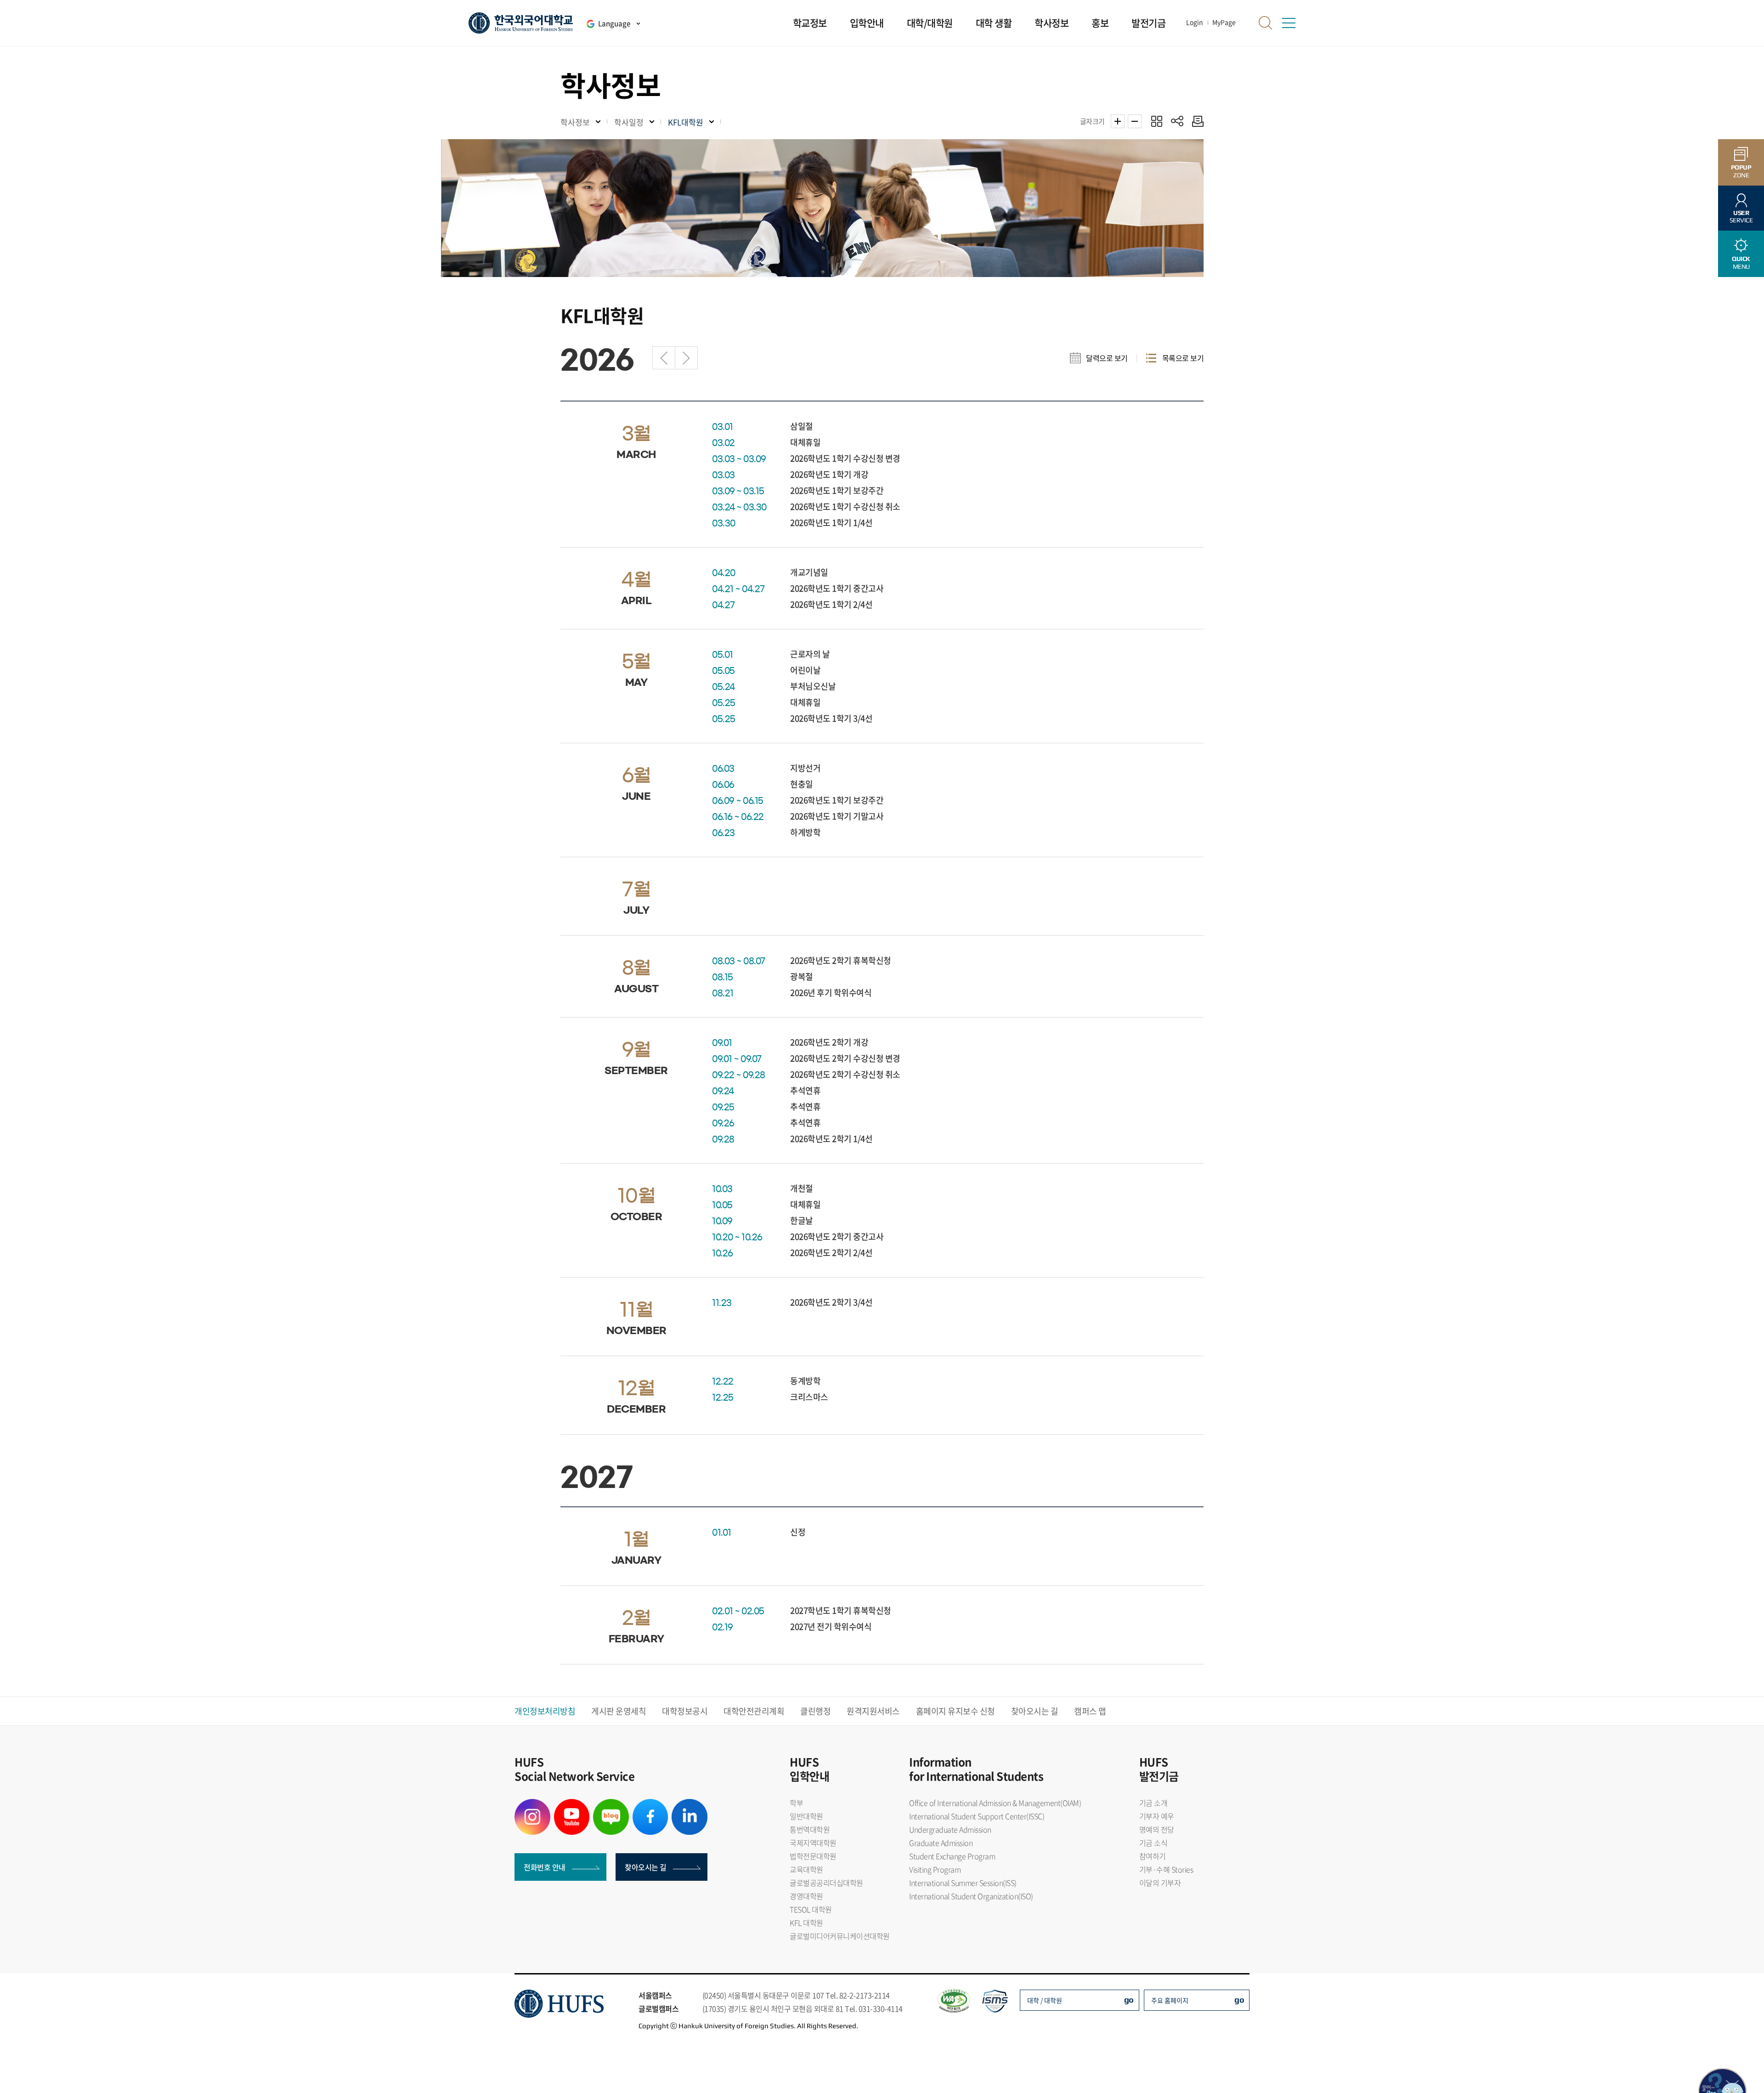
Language (614, 23)
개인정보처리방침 (545, 1711)
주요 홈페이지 (1170, 2000)
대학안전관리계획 (754, 1711)
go (1129, 2000)
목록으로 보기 (1183, 358)
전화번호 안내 (545, 1867)
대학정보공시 (685, 1711)
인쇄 (1196, 121)
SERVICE (1741, 217)
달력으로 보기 (1107, 358)
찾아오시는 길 (1035, 1711)
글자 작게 (1135, 121)
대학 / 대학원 (1045, 2000)
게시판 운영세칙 (619, 1711)
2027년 (686, 358)
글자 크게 (1118, 121)
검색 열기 (1266, 23)
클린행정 (815, 1711)
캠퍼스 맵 (1090, 1711)
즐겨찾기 (1156, 121)
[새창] (532, 1805)
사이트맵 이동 (1289, 23)
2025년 (664, 358)
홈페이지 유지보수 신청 (955, 1711)
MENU (1741, 263)
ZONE (1741, 171)
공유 (1177, 121)
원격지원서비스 (873, 1711)
